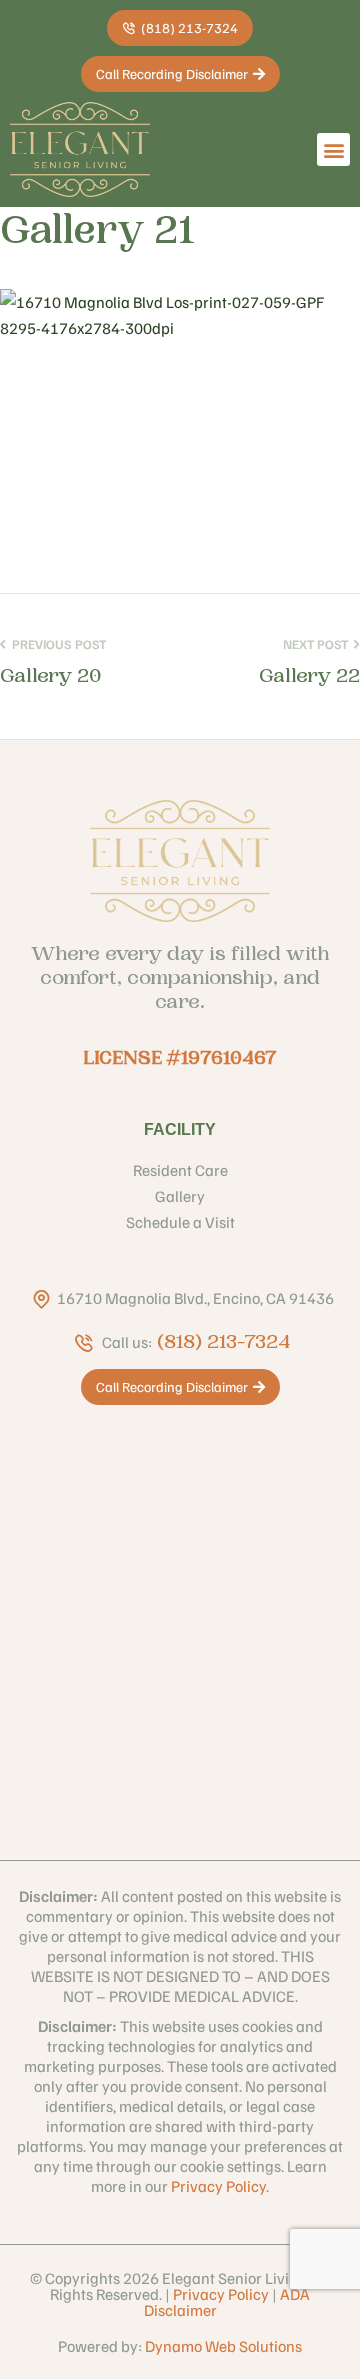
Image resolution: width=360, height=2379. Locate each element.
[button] (333, 149)
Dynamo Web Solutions (223, 2346)
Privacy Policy (218, 2186)
